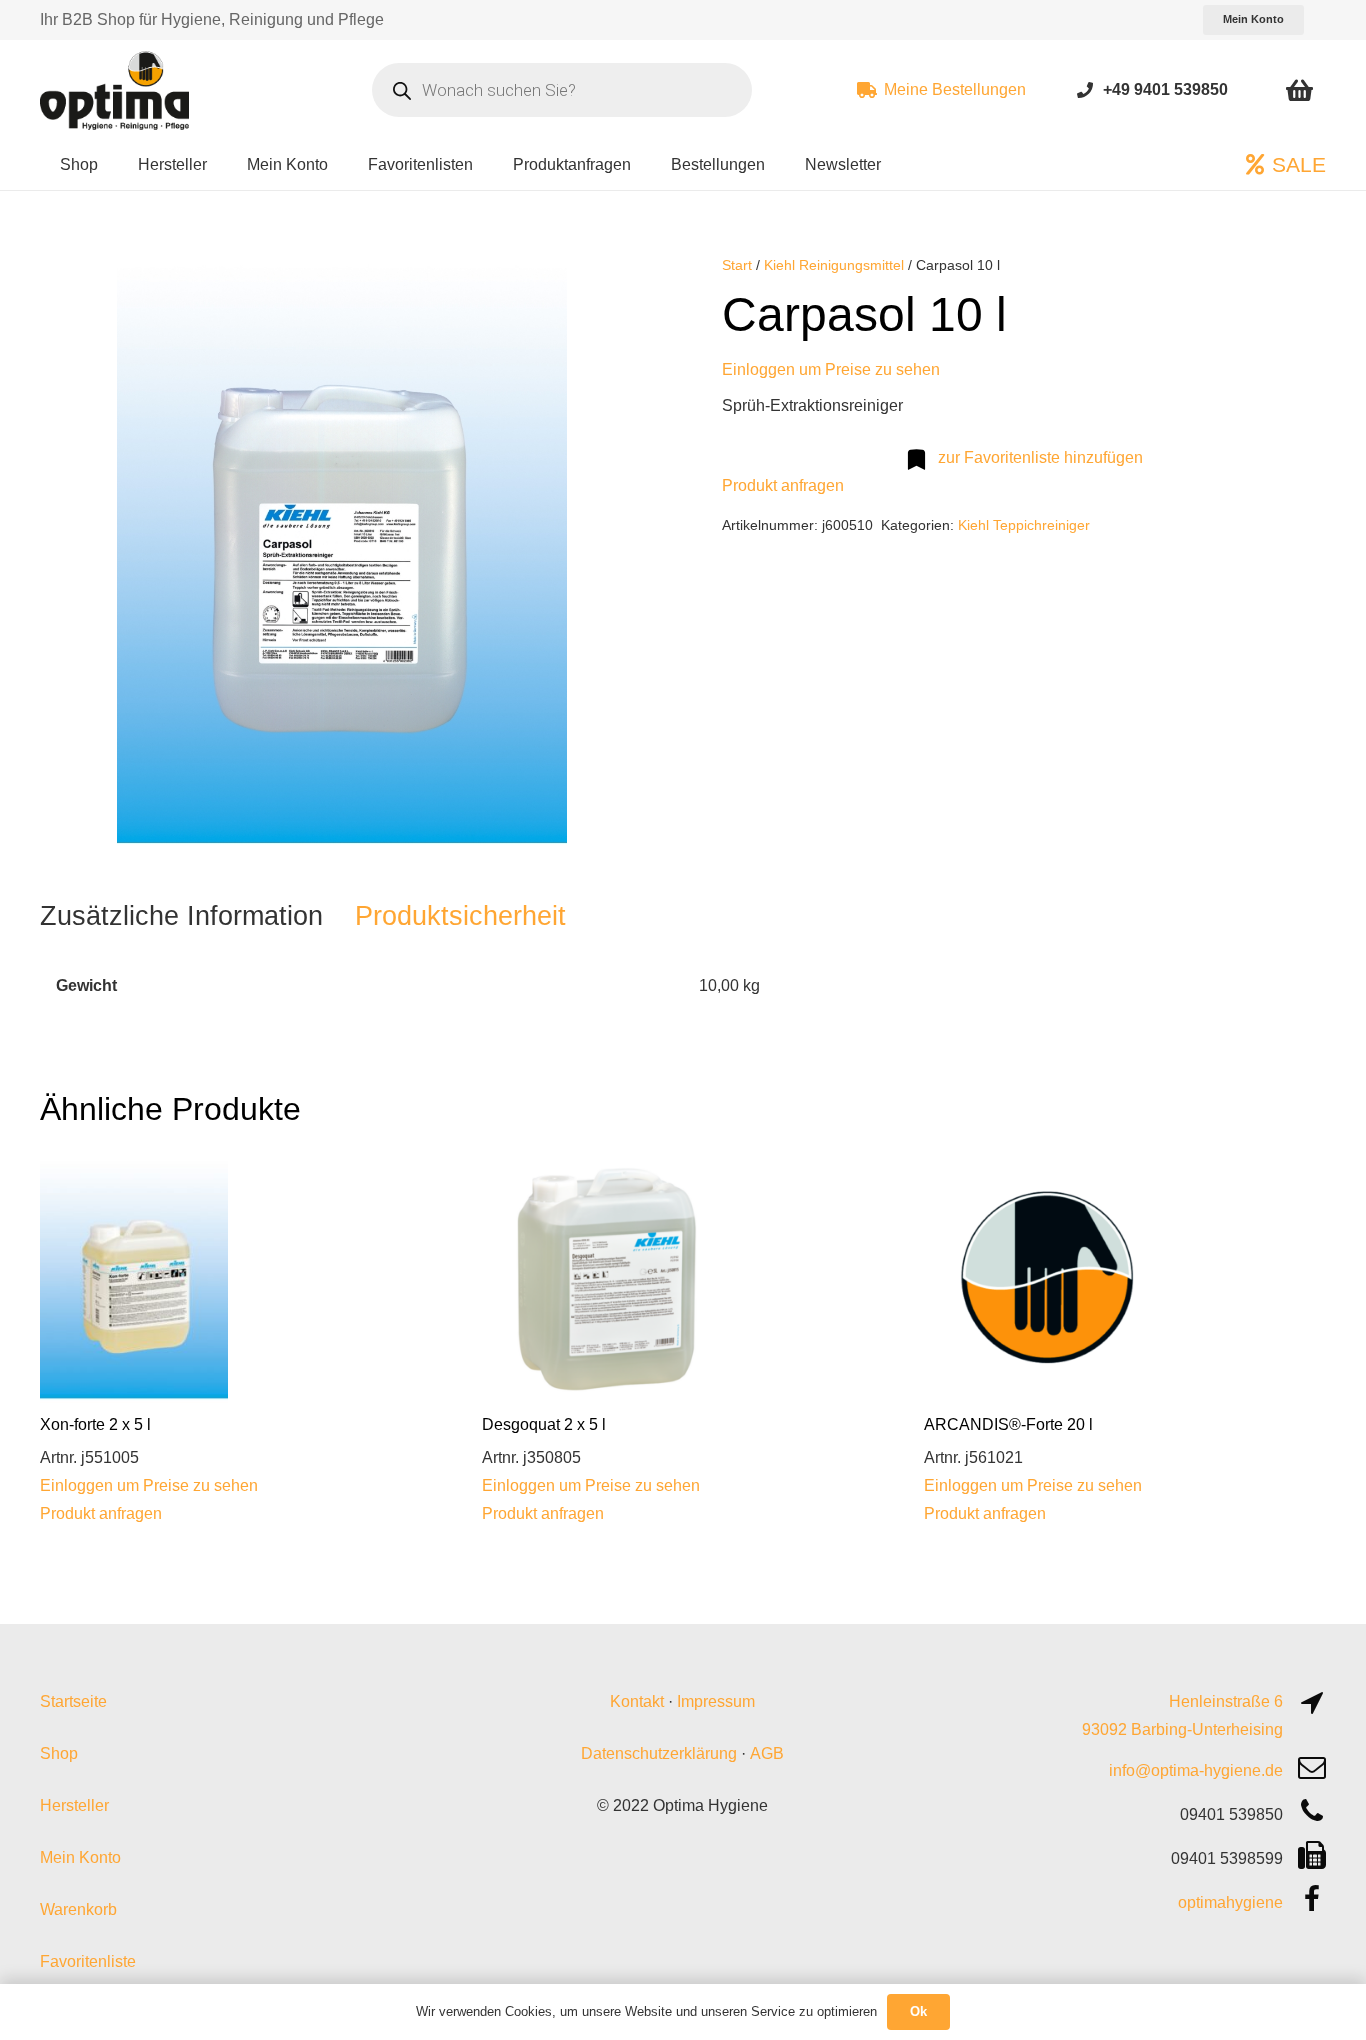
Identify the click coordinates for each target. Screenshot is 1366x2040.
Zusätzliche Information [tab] (181, 915)
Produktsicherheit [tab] (460, 915)
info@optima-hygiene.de (1196, 1770)
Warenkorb (78, 1909)
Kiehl (973, 525)
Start (737, 265)
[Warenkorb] (1299, 90)
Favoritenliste (88, 1961)
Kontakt (637, 1701)
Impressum (716, 1701)
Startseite (73, 1701)
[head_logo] (117, 90)
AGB (767, 1753)
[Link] (1085, 89)
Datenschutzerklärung (659, 1753)
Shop (59, 1753)
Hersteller (74, 1805)
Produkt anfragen (783, 485)
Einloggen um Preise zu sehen (831, 369)
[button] (612, 286)
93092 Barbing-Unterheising (1182, 1729)
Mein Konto (80, 1857)
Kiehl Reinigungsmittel (834, 265)
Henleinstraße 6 (1226, 1701)
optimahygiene (1230, 1902)
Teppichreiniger (1041, 525)
